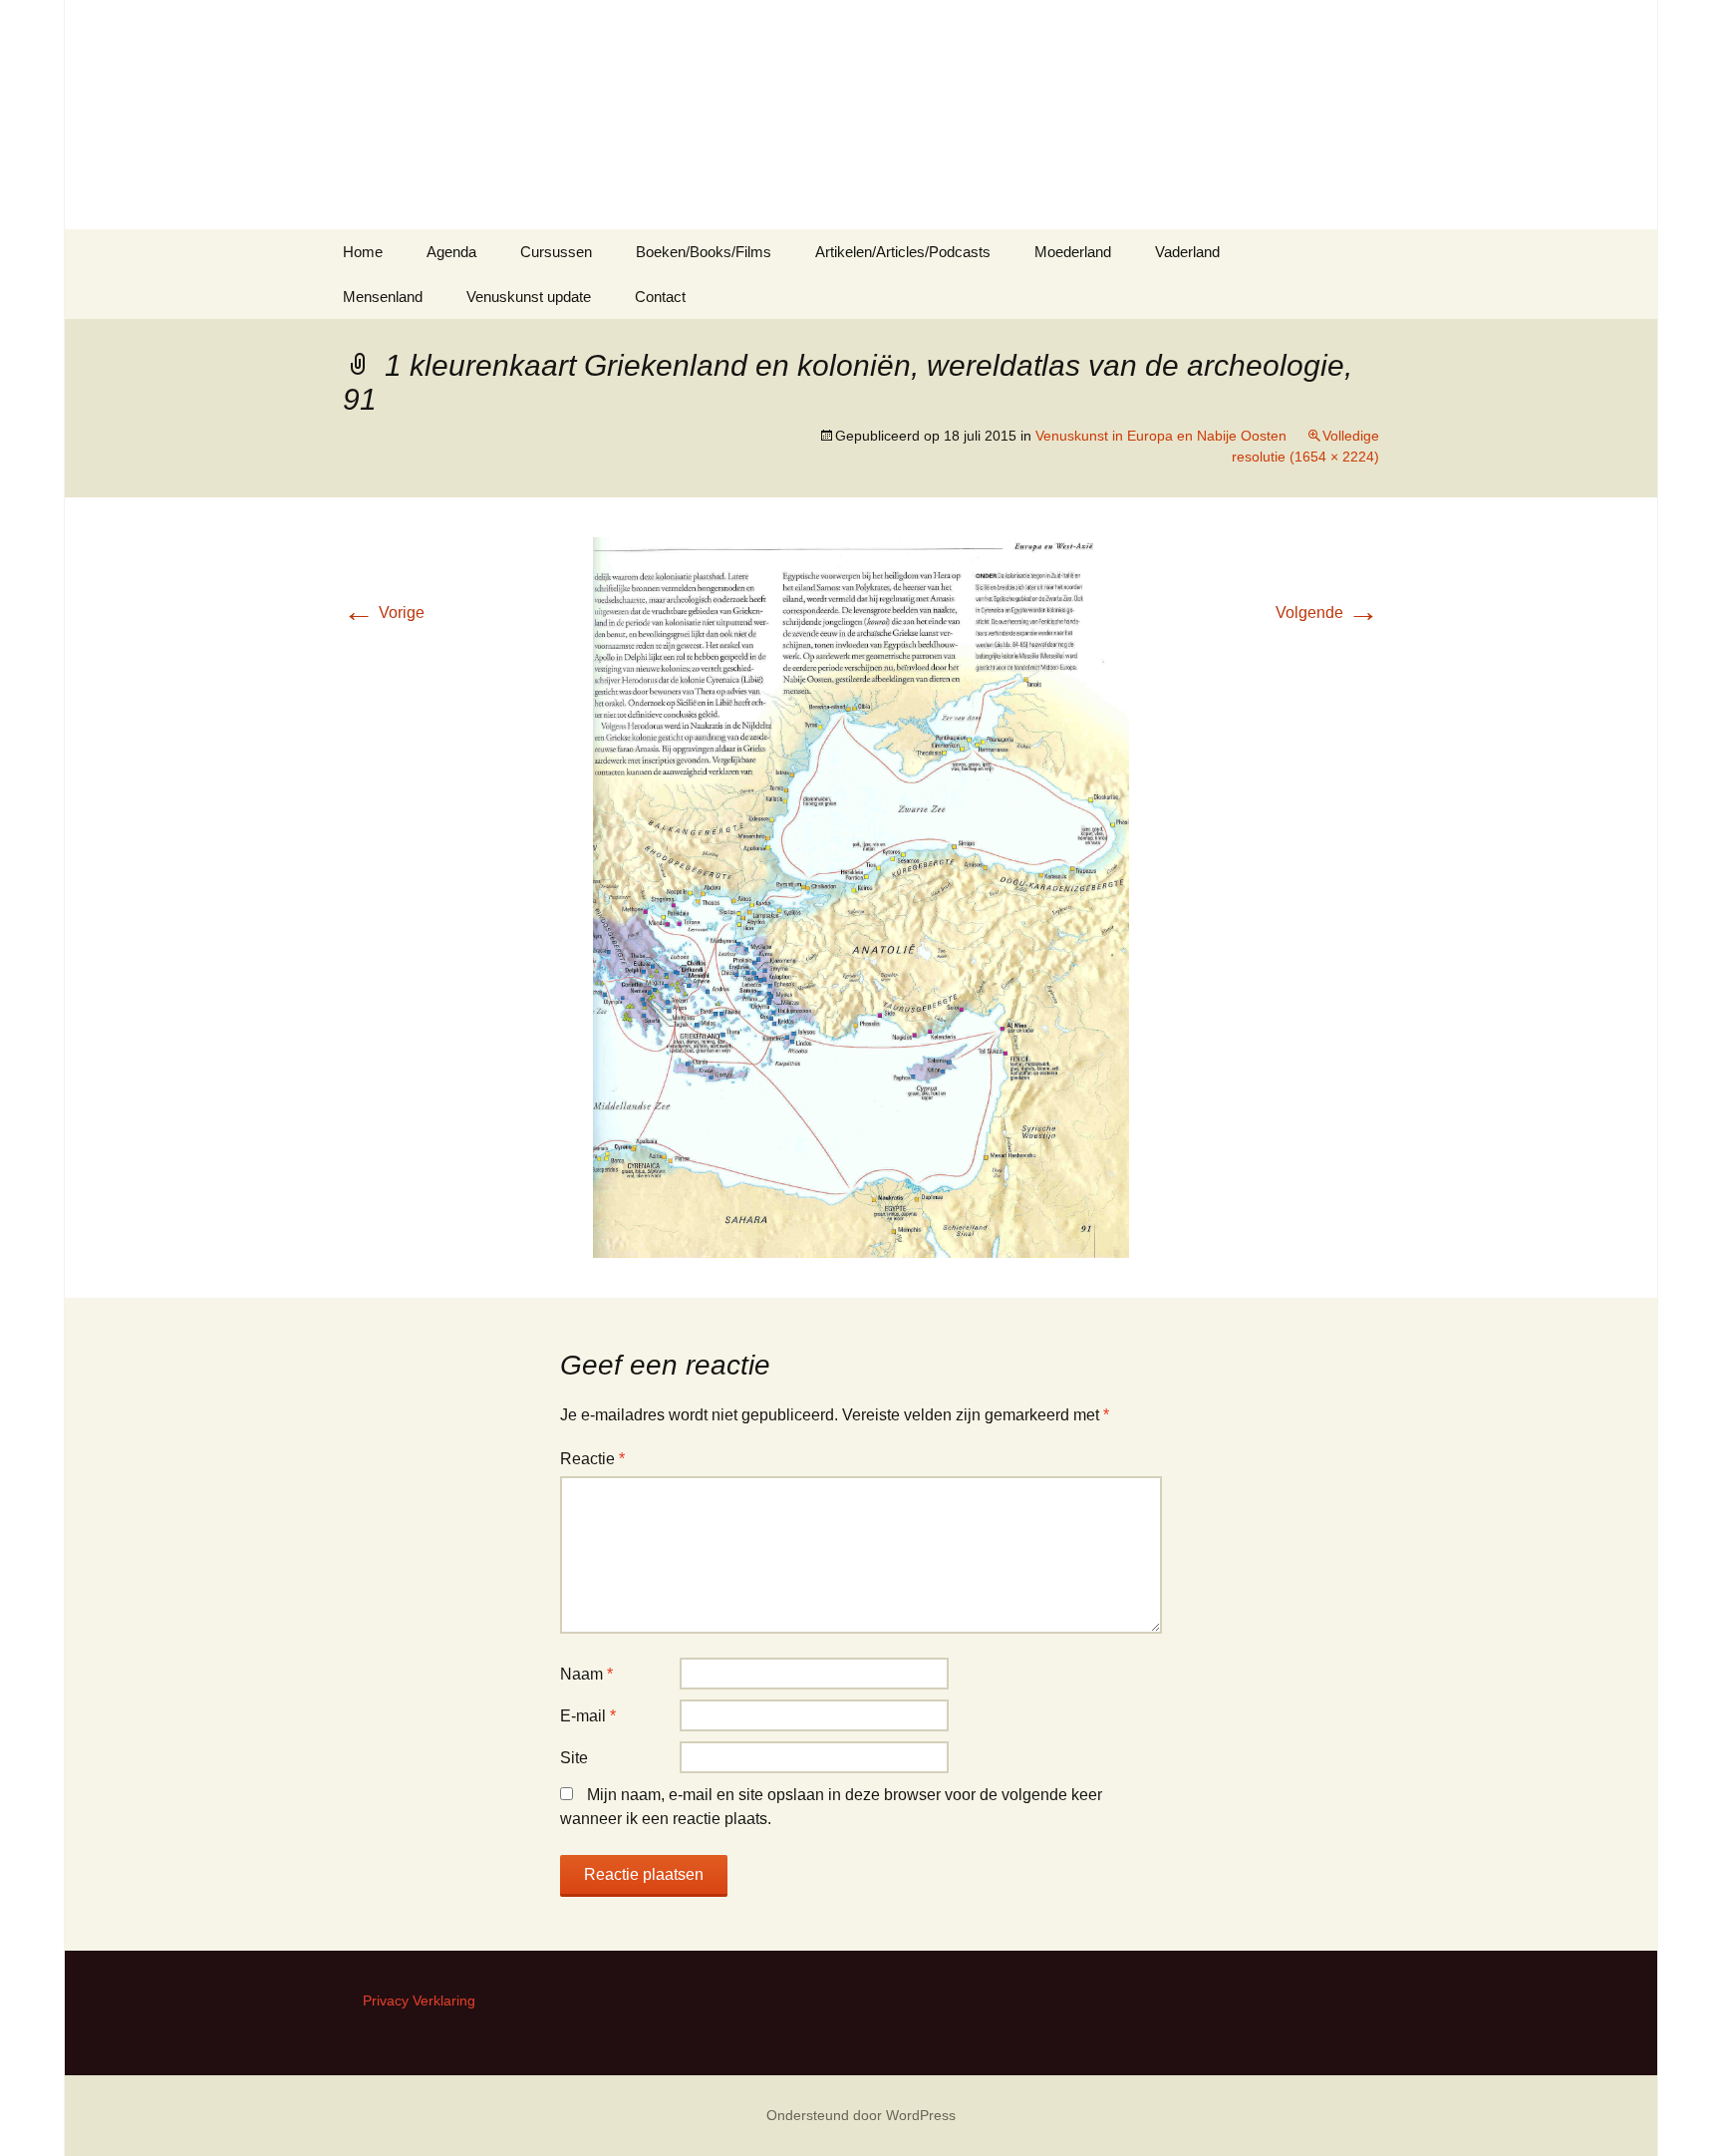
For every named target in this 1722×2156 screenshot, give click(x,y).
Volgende (1327, 613)
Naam (586, 1674)
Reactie (592, 1459)
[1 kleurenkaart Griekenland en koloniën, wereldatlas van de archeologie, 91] (861, 897)
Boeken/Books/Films (704, 252)
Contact (660, 297)
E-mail (588, 1716)
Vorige (384, 613)
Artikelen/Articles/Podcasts (903, 252)
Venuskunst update (529, 297)
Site (574, 1758)
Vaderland (1187, 252)
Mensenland (383, 297)
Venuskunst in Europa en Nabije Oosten (1161, 436)
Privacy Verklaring (419, 2001)
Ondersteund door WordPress (861, 2115)
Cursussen (556, 252)
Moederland (1073, 252)
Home (363, 252)
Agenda (451, 252)
